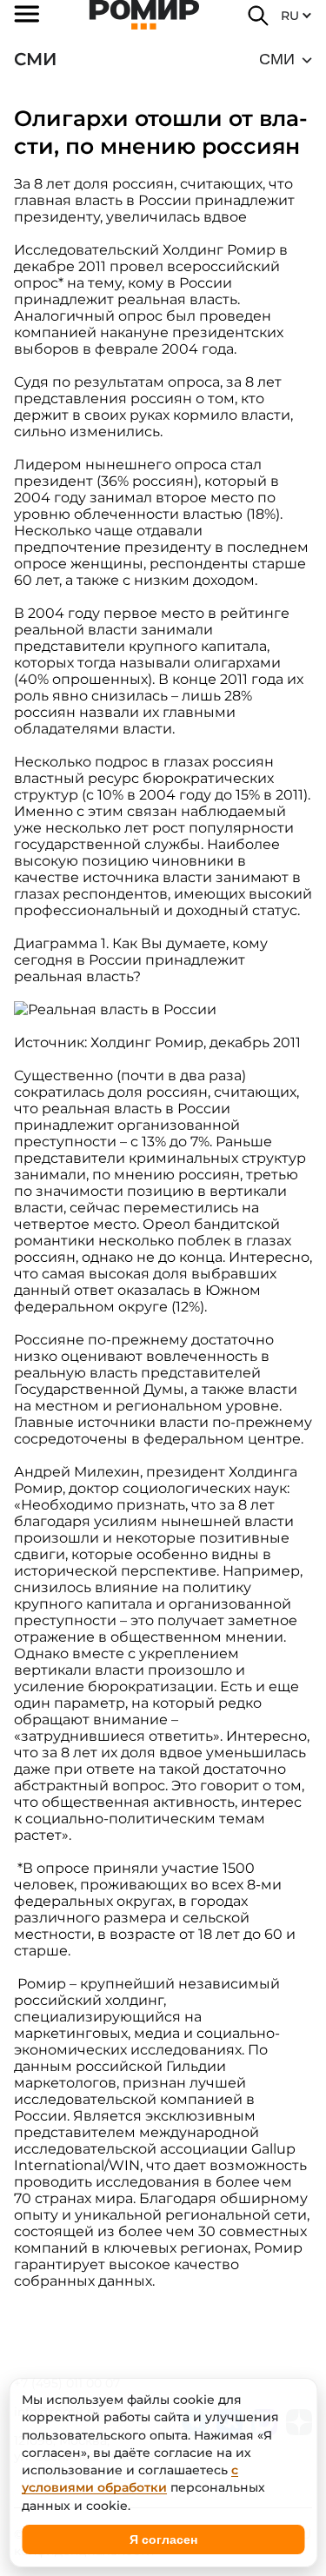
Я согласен (163, 2539)
